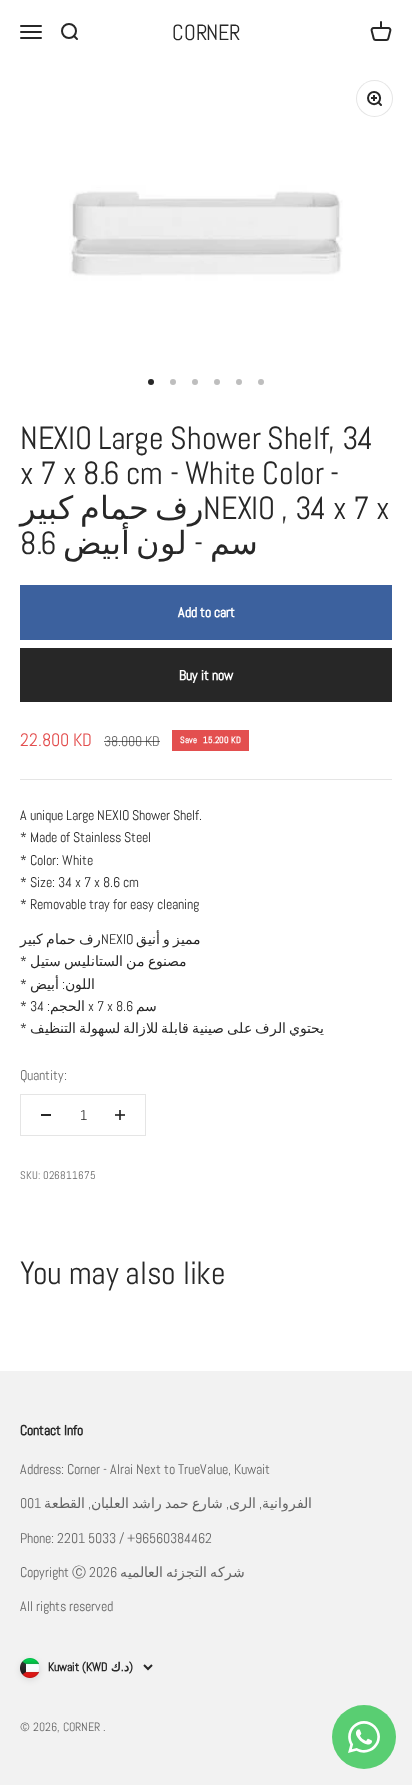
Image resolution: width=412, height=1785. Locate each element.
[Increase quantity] (120, 1115)
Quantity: (43, 1075)
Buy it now (206, 675)
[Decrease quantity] (46, 1115)
